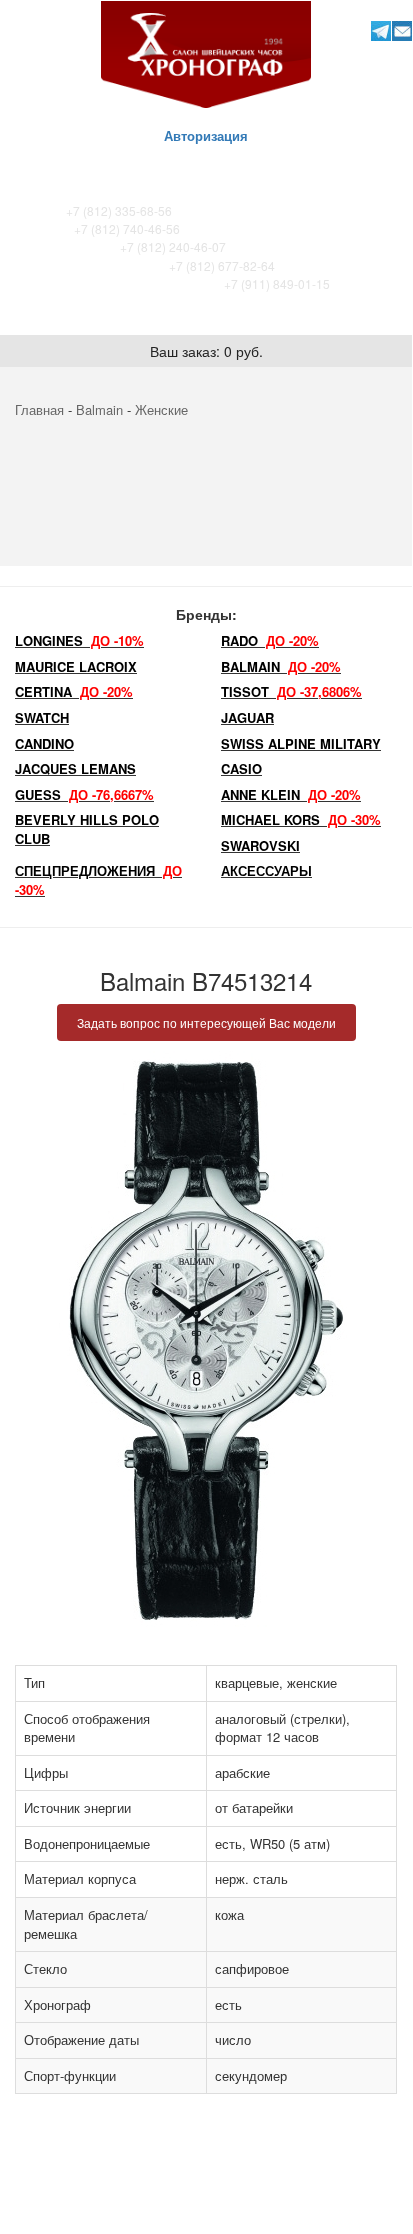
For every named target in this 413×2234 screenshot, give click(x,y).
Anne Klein (291, 794)
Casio (241, 768)
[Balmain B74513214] (206, 1340)
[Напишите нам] (402, 30)
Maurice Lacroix (76, 666)
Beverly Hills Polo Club (87, 829)
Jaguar (247, 717)
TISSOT (291, 691)
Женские (161, 409)
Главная (39, 409)
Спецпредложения (98, 880)
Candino (44, 743)
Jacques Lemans (75, 768)
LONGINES (79, 640)
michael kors (301, 819)
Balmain (99, 409)
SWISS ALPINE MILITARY (301, 743)
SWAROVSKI (260, 845)
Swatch (42, 717)
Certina (74, 691)
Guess (84, 794)
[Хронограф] (206, 52)
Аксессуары (266, 870)
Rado (270, 640)
